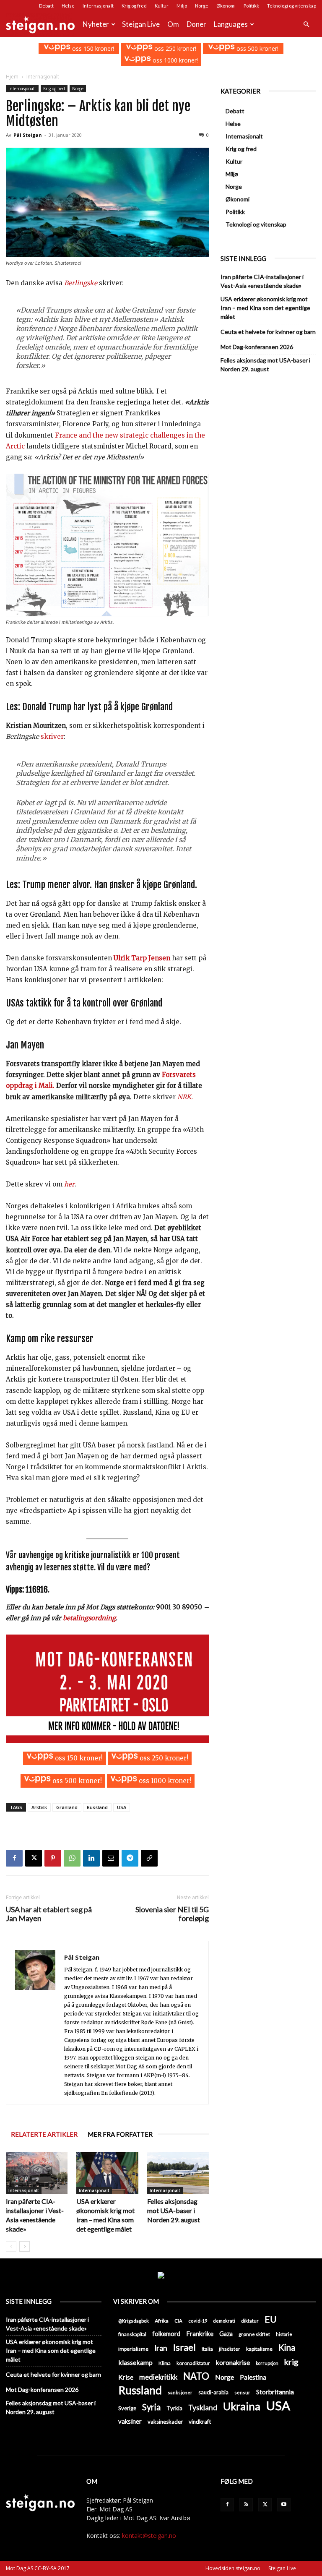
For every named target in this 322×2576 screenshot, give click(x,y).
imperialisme (133, 2349)
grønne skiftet (254, 2334)
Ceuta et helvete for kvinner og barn (268, 332)
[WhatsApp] (72, 1858)
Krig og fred (134, 6)
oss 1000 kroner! (174, 60)
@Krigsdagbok (134, 2321)
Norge (202, 6)
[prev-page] (11, 2246)
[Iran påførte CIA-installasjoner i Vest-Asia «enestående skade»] (37, 2173)
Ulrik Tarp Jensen (142, 958)
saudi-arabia (213, 2392)
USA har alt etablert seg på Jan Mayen (49, 1914)
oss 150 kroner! (92, 48)
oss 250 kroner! (174, 48)
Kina (287, 2348)
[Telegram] (130, 1858)
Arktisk (39, 1807)
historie (284, 2334)
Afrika (162, 2321)
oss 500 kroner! (257, 48)
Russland (97, 1807)
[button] (306, 25)
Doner (196, 24)
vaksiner (130, 2421)
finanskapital (132, 2334)
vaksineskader (165, 2422)
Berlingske (81, 283)
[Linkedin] (91, 1858)
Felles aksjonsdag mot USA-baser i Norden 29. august (174, 2210)
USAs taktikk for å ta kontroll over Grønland (84, 1003)
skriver (52, 737)
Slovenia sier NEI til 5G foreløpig (172, 1914)
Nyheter (96, 24)
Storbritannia (275, 2392)
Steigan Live (141, 24)
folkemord (166, 2334)
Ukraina (242, 2406)
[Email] (111, 1858)
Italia (207, 2349)
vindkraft (200, 2422)
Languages (231, 24)
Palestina (253, 2377)
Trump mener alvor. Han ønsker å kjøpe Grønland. (110, 885)
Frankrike (200, 2334)
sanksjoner (180, 2392)
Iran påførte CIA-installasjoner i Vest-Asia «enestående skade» (262, 281)
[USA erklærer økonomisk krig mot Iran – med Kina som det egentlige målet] (107, 2173)
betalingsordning (89, 1618)
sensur (242, 2392)
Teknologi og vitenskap (292, 6)
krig (291, 2362)
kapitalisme (259, 2349)
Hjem (12, 77)
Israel (184, 2347)
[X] (34, 1858)
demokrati (224, 2321)
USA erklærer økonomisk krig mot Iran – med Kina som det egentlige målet (265, 308)
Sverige (127, 2408)
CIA (178, 2321)
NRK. (184, 1097)
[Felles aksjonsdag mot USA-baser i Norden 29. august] (178, 2173)
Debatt (46, 6)
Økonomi (226, 6)
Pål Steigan (28, 135)
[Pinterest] (53, 1858)
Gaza (226, 2334)
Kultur (162, 6)
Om (173, 24)
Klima (165, 2363)
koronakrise (233, 2362)
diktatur (250, 2321)
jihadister (230, 2349)
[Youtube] (284, 2505)
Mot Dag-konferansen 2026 (257, 347)
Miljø (182, 6)
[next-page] (25, 2246)
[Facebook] (14, 1858)
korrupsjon (267, 2363)
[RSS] (246, 2505)
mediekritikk (158, 2377)
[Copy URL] (149, 1858)
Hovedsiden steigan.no (233, 2568)
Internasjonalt (98, 6)
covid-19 (198, 2321)
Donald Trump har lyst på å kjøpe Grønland (97, 707)
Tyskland (203, 2408)
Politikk (251, 6)
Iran (161, 2348)
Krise (126, 2377)
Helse (68, 6)
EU (271, 2319)
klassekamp (135, 2362)
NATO (196, 2376)
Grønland (67, 1807)
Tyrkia (174, 2408)
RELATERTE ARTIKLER (44, 2134)
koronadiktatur (193, 2363)
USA (122, 1807)
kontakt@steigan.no (149, 2536)
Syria (151, 2407)
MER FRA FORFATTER (120, 2134)
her (69, 1184)
